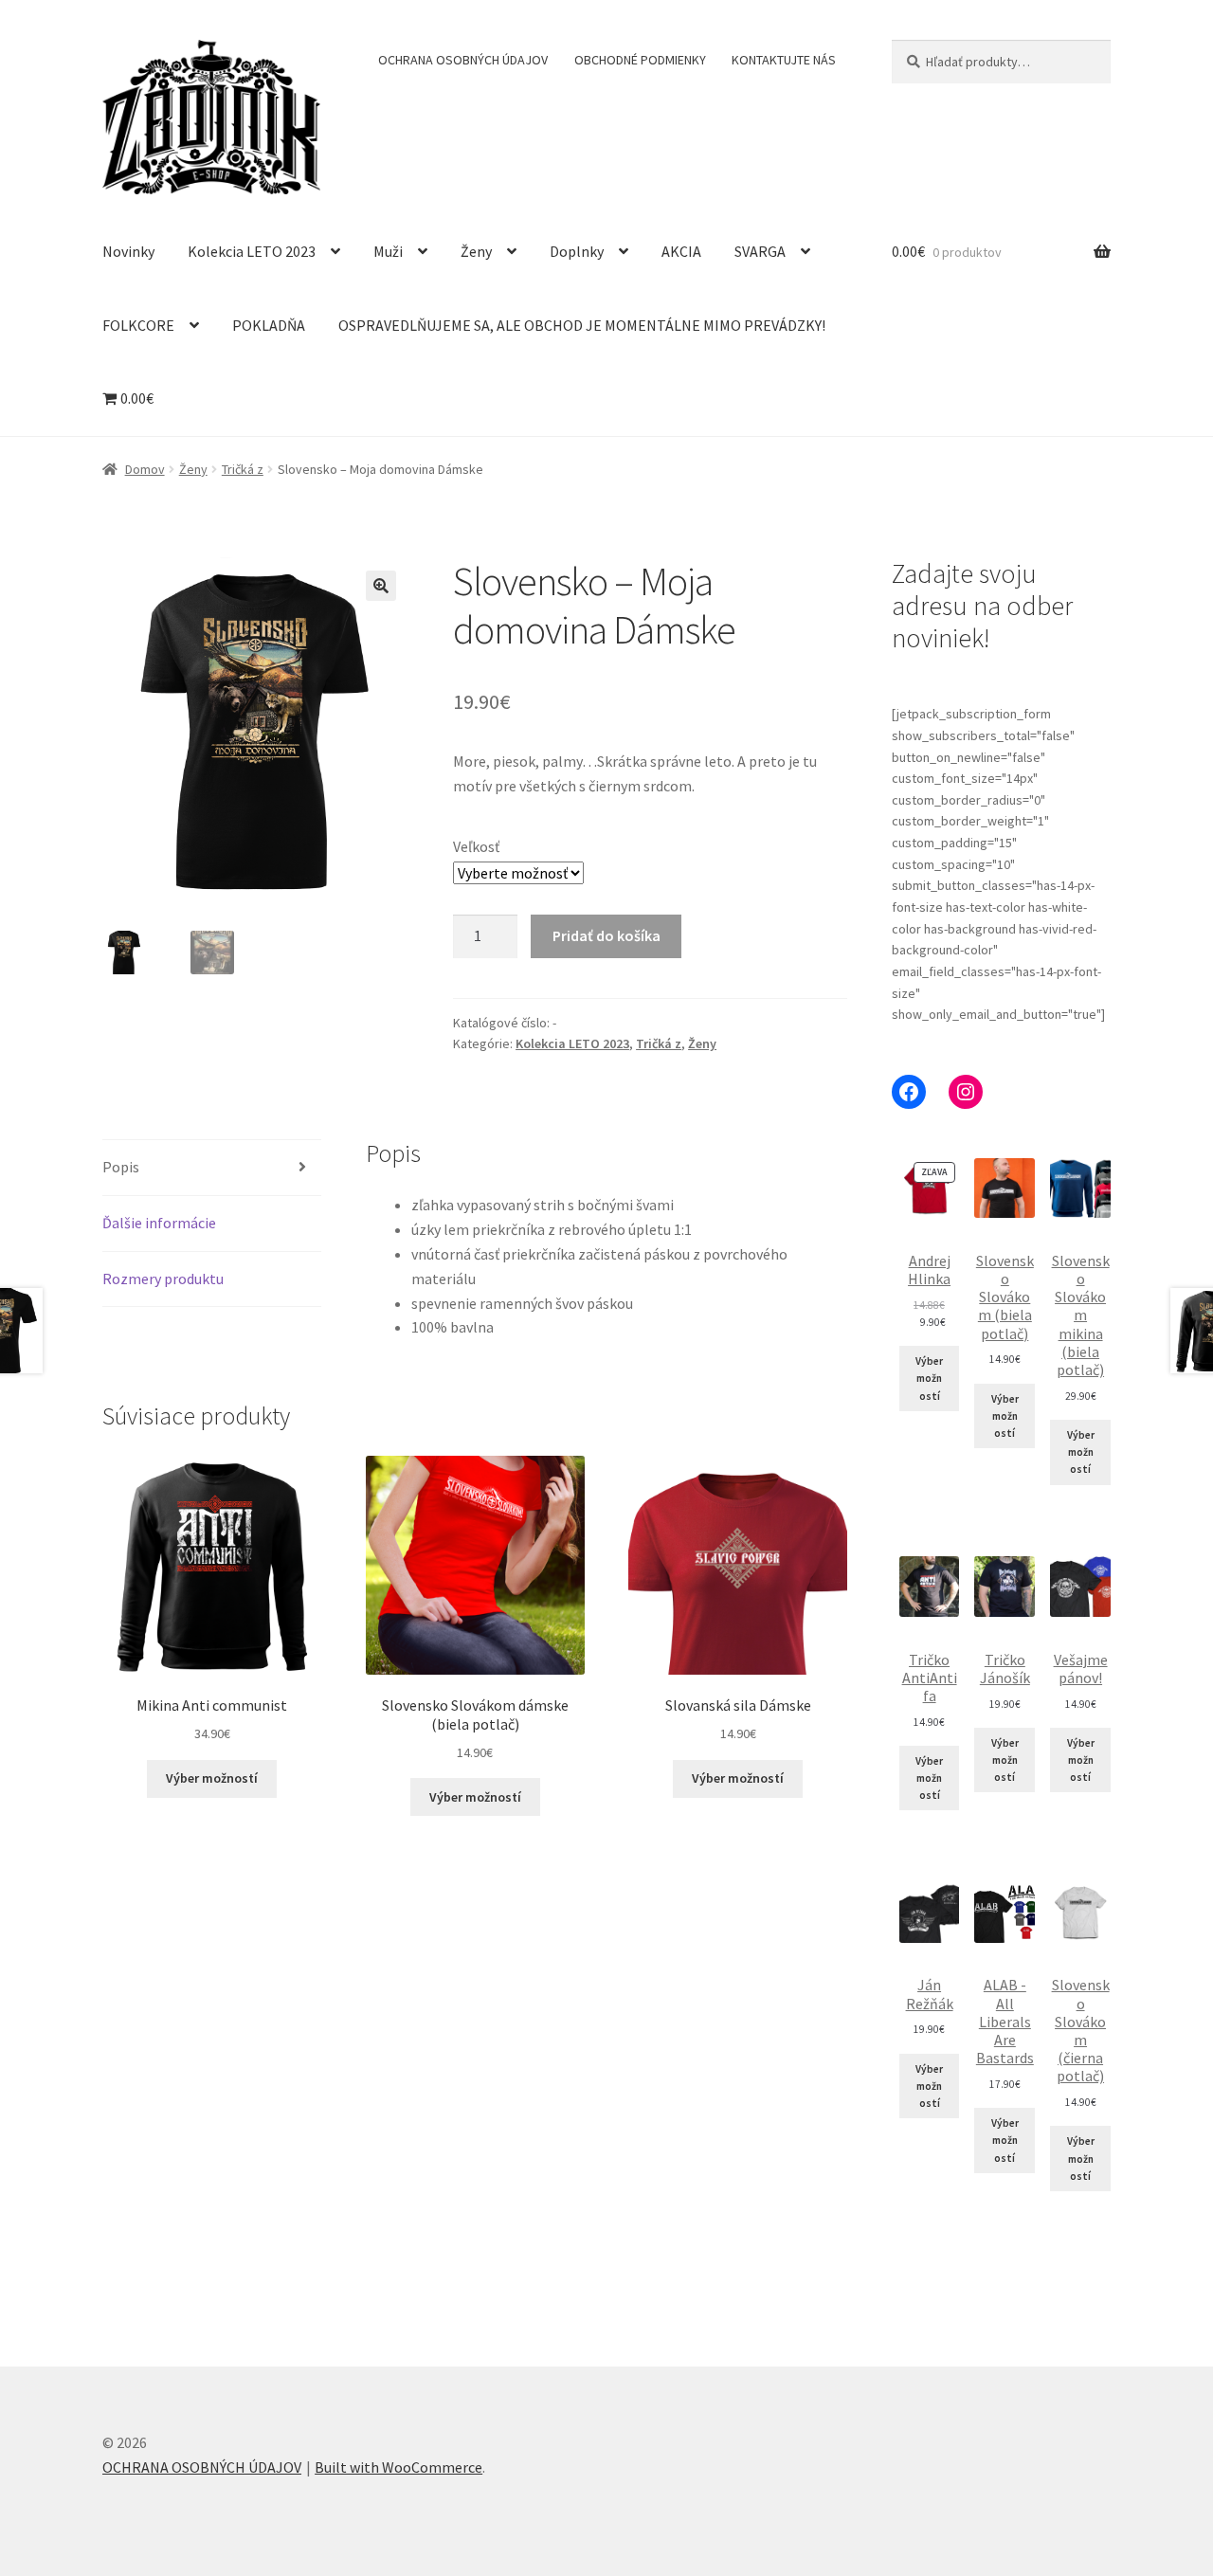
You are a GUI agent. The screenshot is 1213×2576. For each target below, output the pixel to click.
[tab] (212, 1168)
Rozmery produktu (163, 1279)
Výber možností (212, 1778)
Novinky (128, 251)
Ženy (476, 251)
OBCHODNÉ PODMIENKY (640, 60)
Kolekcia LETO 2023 (252, 251)
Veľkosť (476, 846)
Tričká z (243, 469)
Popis (121, 1167)
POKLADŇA (269, 325)
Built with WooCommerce (398, 2467)
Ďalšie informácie (159, 1223)
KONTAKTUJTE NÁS (784, 60)
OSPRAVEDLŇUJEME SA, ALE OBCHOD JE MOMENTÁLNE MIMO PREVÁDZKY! (582, 325)
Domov (145, 469)
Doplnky (577, 251)
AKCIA (681, 251)
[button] (381, 586)
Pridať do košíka (606, 935)
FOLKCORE (138, 325)
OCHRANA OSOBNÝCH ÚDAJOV (463, 60)
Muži (388, 251)
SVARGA (760, 251)
